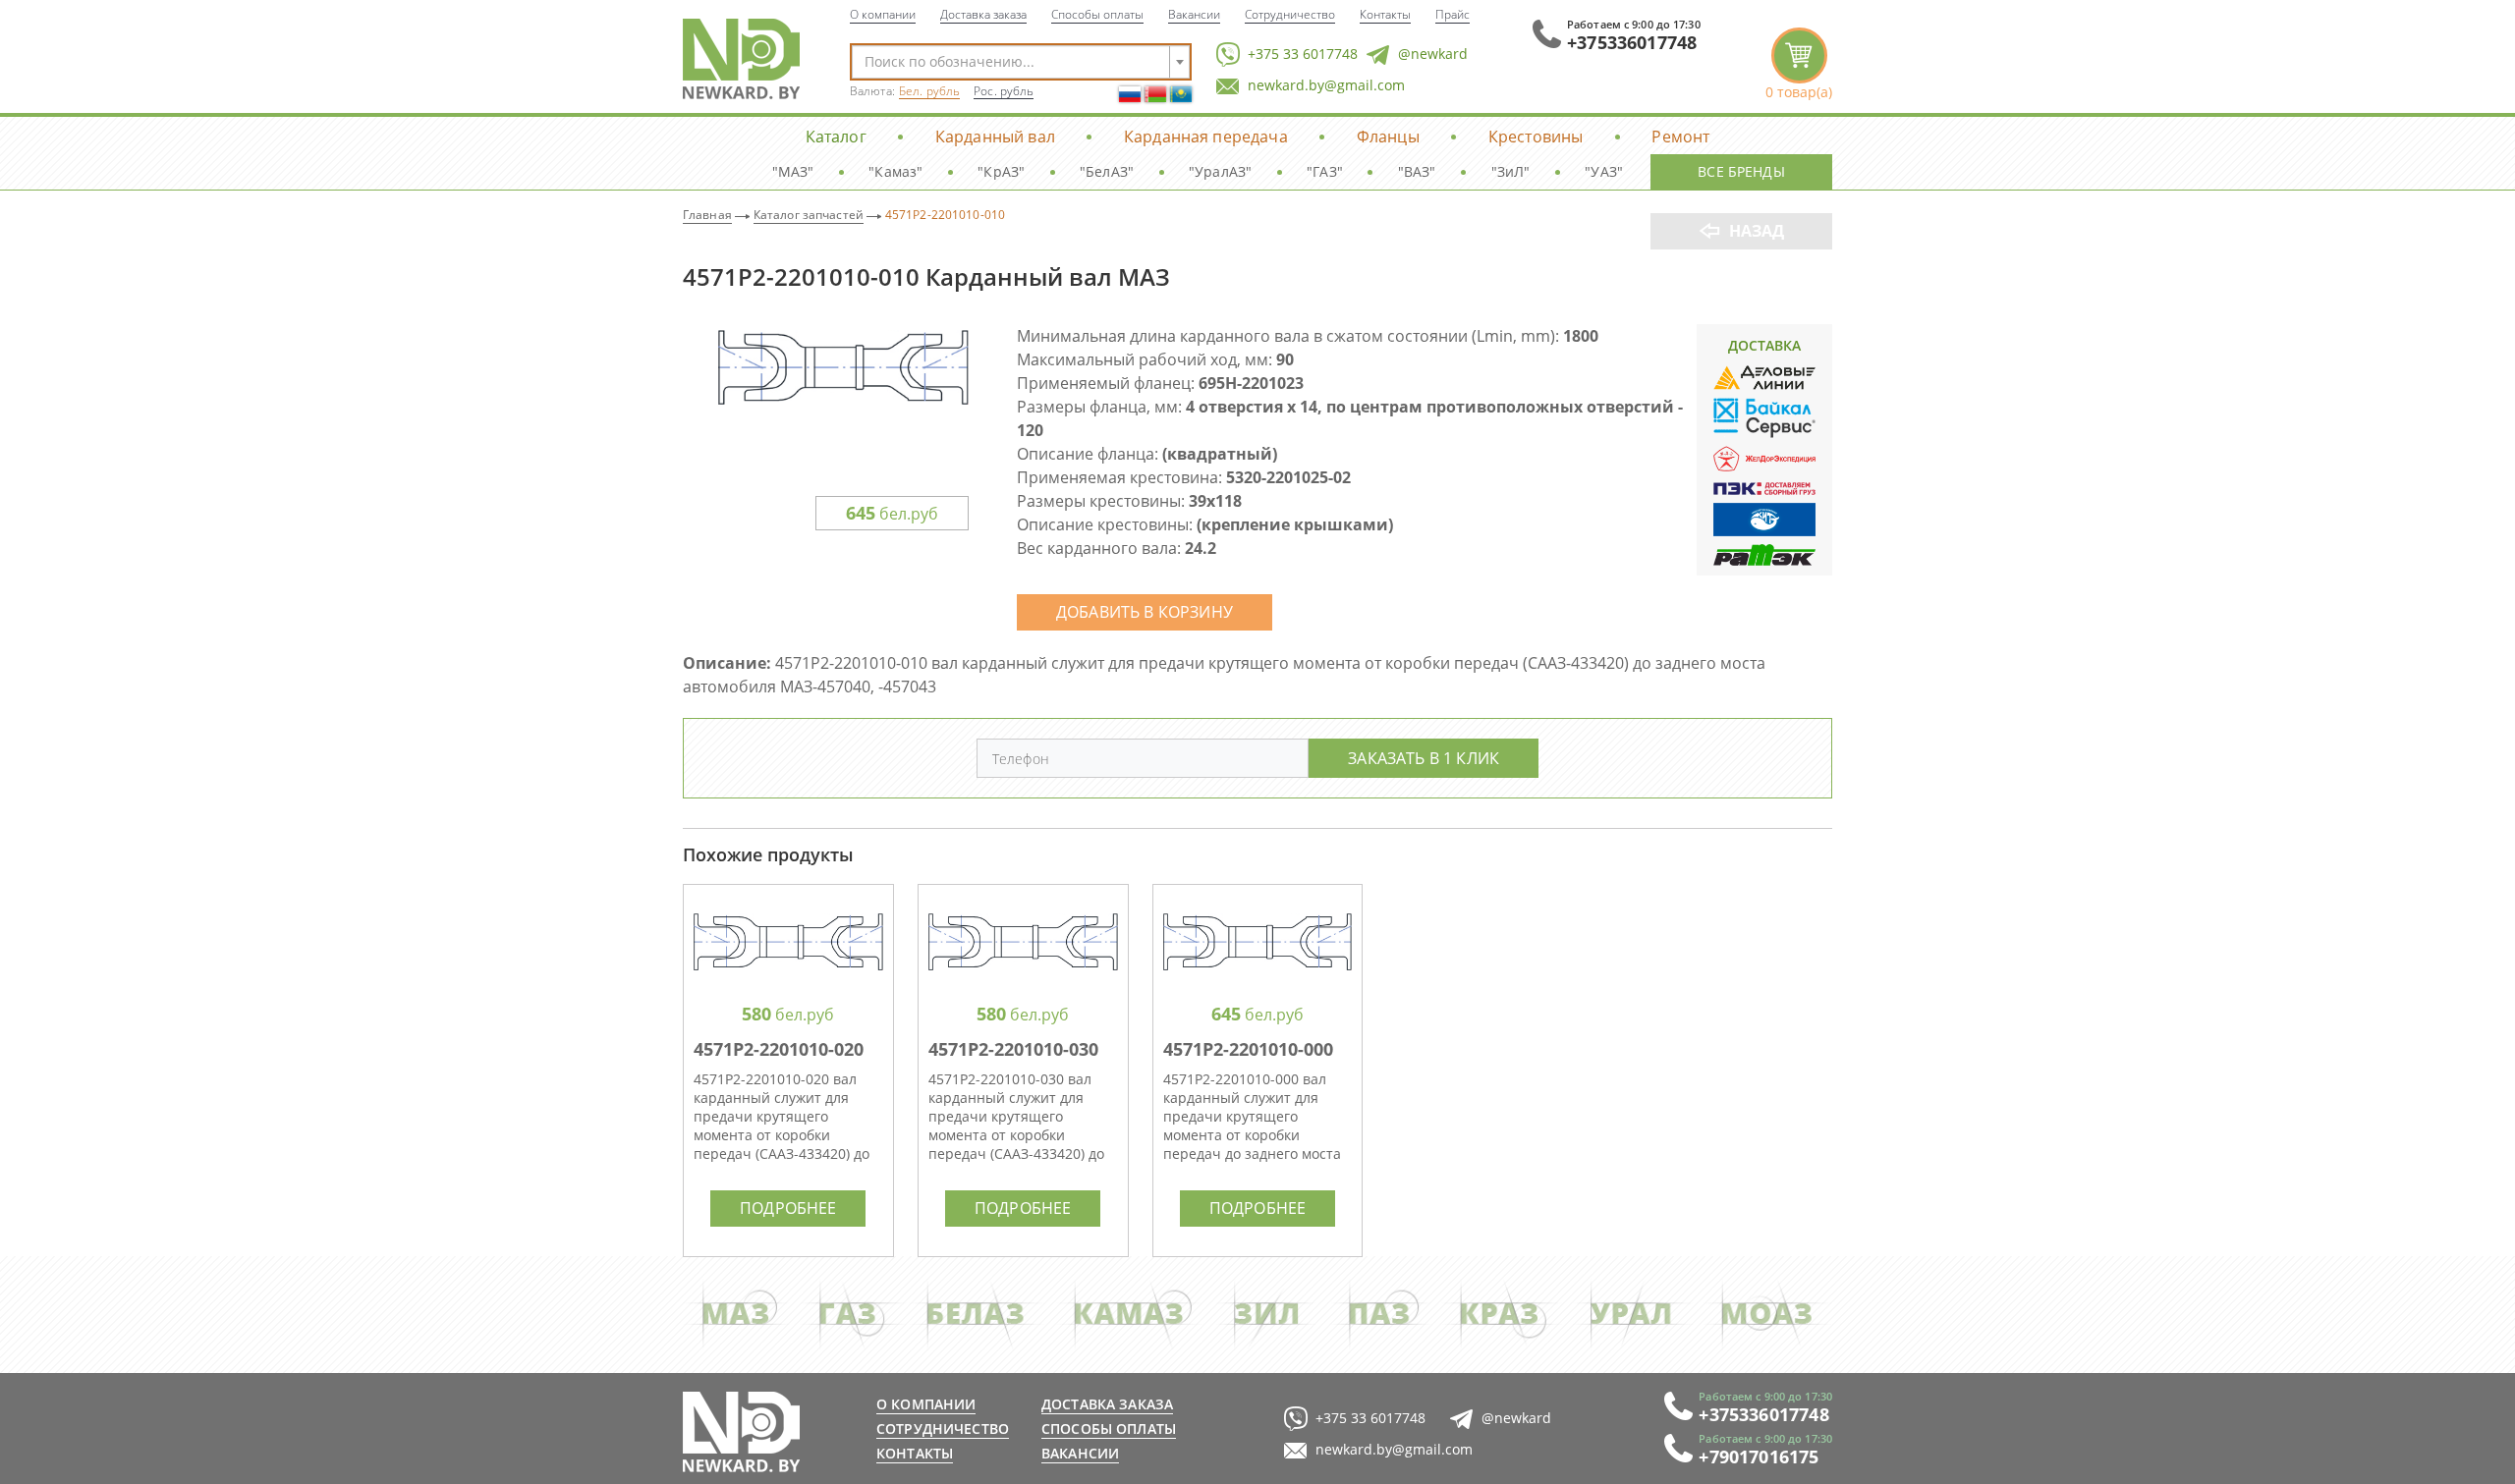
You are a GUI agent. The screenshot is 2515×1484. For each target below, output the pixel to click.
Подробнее (788, 1208)
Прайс (1453, 14)
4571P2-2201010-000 (1248, 1049)
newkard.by (741, 1432)
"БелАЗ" (1107, 171)
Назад (1757, 231)
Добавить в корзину (1145, 611)
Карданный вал (995, 136)
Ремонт (1680, 136)
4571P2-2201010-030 (1013, 1049)
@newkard (1433, 54)
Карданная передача (1206, 136)
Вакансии (1194, 14)
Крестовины (1536, 136)
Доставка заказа (983, 14)
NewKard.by (741, 59)
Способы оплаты (1097, 14)
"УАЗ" (1604, 171)
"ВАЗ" (1417, 171)
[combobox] (1021, 62)
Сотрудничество (1290, 14)
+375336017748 (1632, 42)
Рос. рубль (1004, 91)
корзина (1799, 64)
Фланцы (1388, 136)
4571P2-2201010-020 (779, 1049)
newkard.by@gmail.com (1326, 85)
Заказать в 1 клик (1424, 758)
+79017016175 (1759, 1457)
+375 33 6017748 (1303, 54)
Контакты (1385, 14)
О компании (883, 14)
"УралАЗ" (1220, 171)
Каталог (836, 136)
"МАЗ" (793, 171)
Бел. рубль (929, 91)
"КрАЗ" (1001, 171)
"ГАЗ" (1325, 171)
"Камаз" (895, 171)
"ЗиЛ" (1511, 171)
